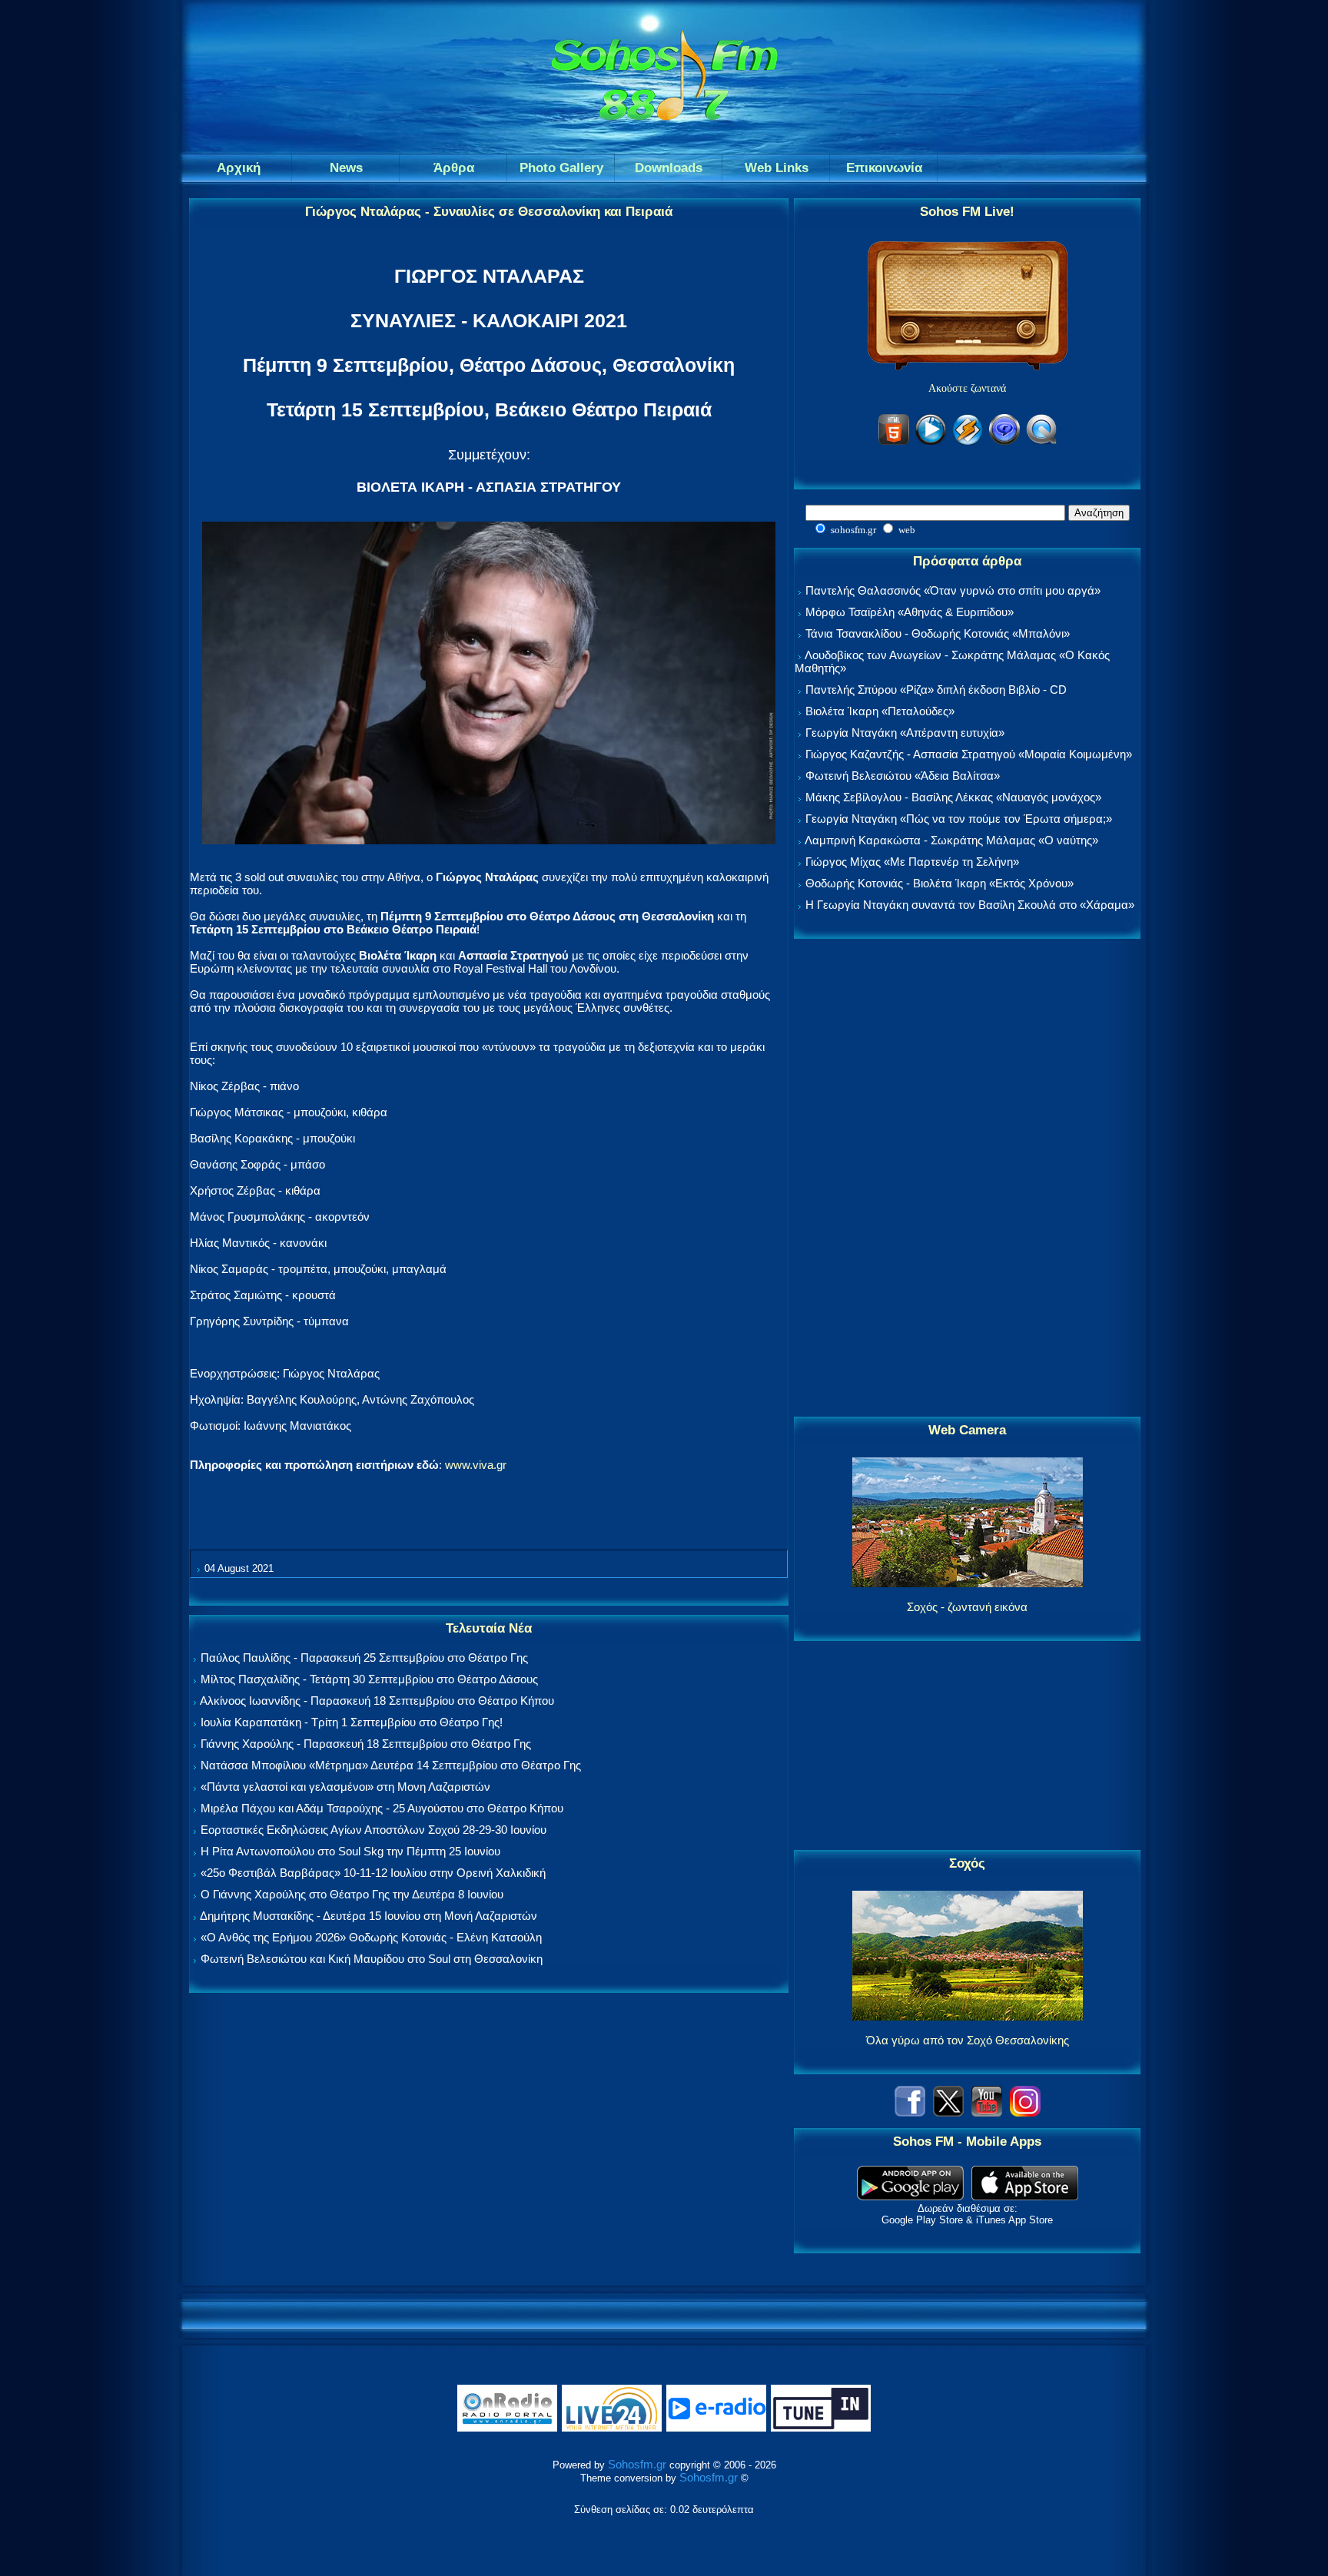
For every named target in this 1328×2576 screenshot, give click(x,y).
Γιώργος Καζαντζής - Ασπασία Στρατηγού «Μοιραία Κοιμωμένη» (969, 754)
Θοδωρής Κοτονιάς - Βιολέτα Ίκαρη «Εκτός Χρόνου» (940, 883)
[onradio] (507, 2428)
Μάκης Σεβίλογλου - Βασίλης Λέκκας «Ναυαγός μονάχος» (953, 797)
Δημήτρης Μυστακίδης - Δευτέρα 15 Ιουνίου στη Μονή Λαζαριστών (369, 1916)
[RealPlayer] (1004, 442)
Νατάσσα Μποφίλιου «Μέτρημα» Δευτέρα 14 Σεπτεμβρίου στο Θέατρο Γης (391, 1765)
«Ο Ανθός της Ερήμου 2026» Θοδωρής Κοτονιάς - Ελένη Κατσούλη (371, 1937)
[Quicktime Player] (1041, 442)
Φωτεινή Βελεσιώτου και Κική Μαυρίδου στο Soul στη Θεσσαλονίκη (372, 1959)
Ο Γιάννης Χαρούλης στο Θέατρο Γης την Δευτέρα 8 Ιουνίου (352, 1894)
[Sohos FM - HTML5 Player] (894, 442)
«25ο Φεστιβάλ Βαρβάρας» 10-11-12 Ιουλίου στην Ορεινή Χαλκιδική (373, 1873)
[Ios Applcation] (1025, 2196)
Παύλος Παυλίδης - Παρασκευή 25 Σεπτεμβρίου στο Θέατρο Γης (364, 1658)
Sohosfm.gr (637, 2464)
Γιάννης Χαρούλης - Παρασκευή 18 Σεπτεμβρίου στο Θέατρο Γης (366, 1744)
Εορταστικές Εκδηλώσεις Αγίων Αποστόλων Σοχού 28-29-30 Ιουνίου (373, 1830)
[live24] (612, 2428)
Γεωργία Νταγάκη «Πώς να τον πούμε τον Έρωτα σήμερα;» (959, 819)
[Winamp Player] (968, 442)
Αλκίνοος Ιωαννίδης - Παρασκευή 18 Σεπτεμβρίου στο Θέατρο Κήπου (377, 1701)
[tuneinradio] (821, 2428)
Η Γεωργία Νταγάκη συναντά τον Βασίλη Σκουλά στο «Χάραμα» (970, 905)
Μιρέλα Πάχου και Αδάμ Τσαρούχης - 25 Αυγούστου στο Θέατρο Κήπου (382, 1808)
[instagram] (1025, 2112)
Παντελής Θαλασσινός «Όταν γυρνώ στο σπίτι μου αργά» (953, 590)
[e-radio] (716, 2428)
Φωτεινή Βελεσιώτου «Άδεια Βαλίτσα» (903, 776)
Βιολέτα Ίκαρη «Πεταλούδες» (880, 711)
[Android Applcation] (910, 2196)
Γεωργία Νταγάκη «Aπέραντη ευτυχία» (905, 733)
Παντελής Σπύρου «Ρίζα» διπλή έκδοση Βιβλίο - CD (936, 690)
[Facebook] (910, 2112)
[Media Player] (931, 442)
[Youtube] (987, 2112)
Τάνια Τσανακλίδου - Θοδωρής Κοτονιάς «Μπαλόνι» (938, 633)
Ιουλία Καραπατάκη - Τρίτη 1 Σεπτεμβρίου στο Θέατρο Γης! (352, 1722)
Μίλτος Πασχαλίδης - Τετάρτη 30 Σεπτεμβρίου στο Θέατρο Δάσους (369, 1679)
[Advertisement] (968, 1179)
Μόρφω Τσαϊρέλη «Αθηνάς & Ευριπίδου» (910, 612)
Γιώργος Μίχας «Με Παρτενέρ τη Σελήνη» (912, 862)
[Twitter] (948, 2112)
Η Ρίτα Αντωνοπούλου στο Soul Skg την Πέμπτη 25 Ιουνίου (350, 1851)
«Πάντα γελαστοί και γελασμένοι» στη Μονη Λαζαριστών (345, 1787)
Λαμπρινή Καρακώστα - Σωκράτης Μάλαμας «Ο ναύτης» (951, 840)
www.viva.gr (476, 1465)
